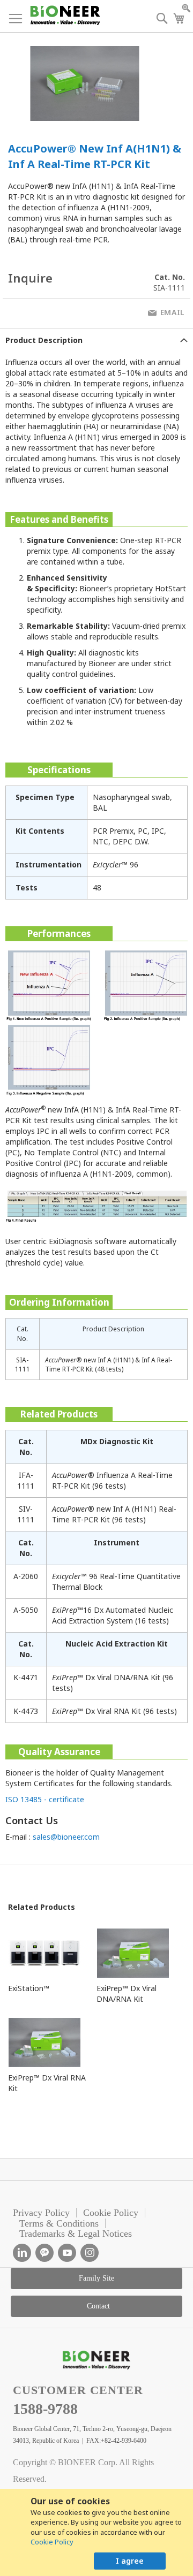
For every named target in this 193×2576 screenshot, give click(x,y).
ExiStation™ (29, 1988)
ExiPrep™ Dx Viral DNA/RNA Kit (127, 1994)
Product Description (44, 340)
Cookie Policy (52, 2542)
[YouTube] (67, 2253)
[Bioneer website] (65, 15)
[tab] (96, 340)
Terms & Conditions (59, 2223)
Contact (98, 2306)
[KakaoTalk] (44, 2253)
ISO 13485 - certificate (45, 1799)
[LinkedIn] (22, 2253)
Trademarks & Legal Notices (76, 2234)
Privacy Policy (41, 2213)
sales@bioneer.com (66, 1837)
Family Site (96, 2278)
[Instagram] (90, 2253)
